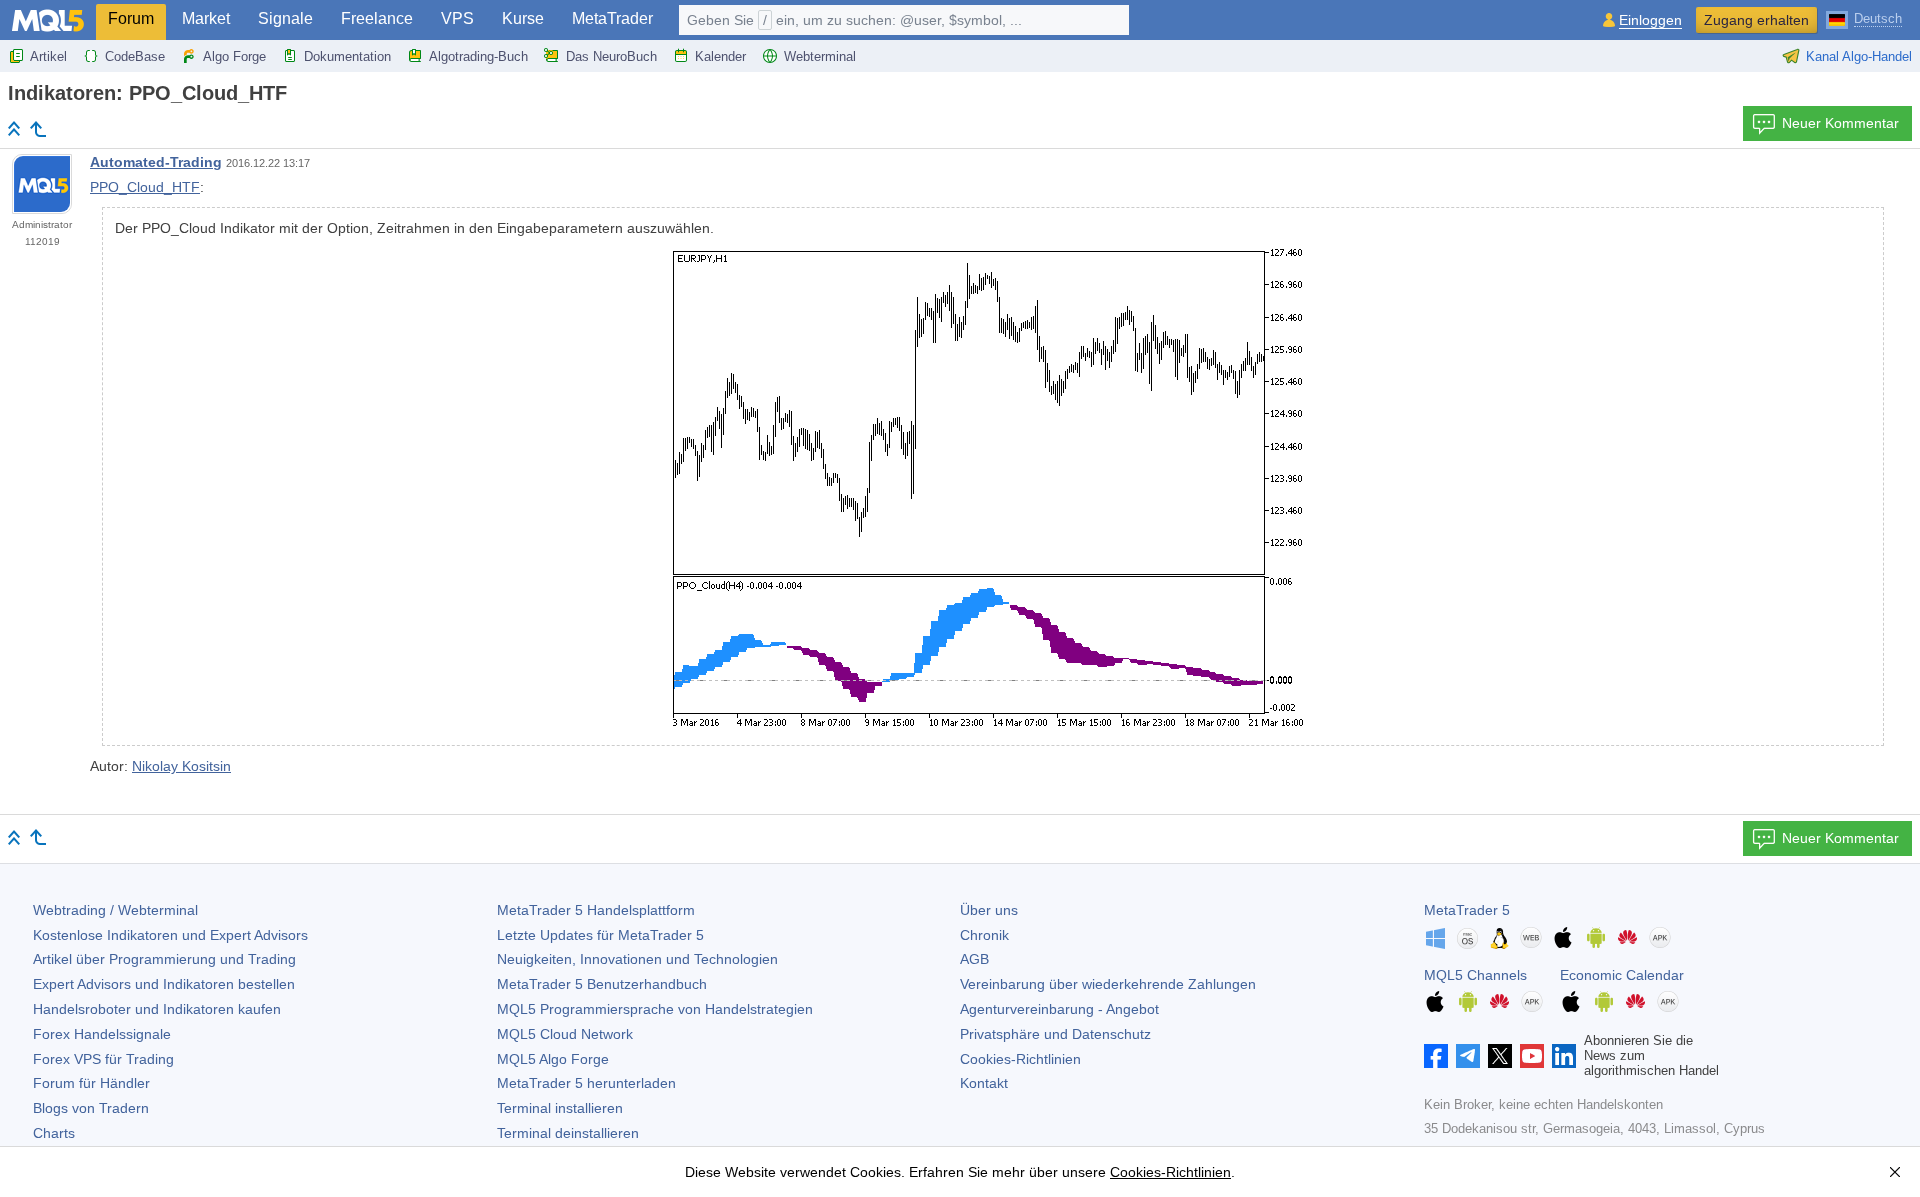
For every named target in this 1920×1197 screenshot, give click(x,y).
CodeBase (135, 56)
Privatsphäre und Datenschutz (1055, 1034)
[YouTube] (1532, 1056)
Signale (285, 18)
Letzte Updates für (600, 935)
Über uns (989, 910)
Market (206, 18)
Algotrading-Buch (478, 56)
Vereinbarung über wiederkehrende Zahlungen (1108, 984)
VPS (457, 18)
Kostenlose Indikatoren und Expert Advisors (170, 935)
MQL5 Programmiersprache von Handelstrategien (655, 1009)
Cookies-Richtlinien (1020, 1059)
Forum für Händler (91, 1083)
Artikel (48, 56)
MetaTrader (612, 18)
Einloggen (1650, 20)
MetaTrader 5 (1467, 910)
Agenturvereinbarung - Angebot (1059, 1009)
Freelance (377, 18)
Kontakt (984, 1083)
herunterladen (586, 1083)
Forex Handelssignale (102, 1034)
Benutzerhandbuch (602, 984)
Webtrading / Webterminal (115, 910)
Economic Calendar (1622, 975)
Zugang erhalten (1756, 20)
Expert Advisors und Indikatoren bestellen (164, 984)
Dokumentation (347, 56)
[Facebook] (1436, 1056)
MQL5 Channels (1475, 975)
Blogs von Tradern (91, 1108)
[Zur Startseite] (14, 128)
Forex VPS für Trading (103, 1059)
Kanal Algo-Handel (1859, 56)
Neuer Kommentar (1840, 123)
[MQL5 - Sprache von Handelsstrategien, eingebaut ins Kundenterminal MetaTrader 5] (48, 20)
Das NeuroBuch (611, 56)
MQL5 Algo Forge (553, 1059)
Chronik (984, 935)
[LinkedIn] (1564, 1056)
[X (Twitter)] (1500, 1056)
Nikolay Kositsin (181, 766)
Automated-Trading (156, 162)
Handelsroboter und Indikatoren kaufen (157, 1009)
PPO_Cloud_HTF (145, 187)
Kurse (523, 18)
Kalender (720, 56)
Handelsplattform (596, 910)
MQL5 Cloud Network (565, 1034)
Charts (54, 1133)
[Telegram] (1468, 1056)
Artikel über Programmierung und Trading (164, 959)
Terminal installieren (560, 1108)
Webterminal (820, 56)
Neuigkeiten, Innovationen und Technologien (637, 959)
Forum (131, 18)
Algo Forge (234, 56)
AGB (974, 959)
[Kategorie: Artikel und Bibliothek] (38, 129)
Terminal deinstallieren (568, 1133)
